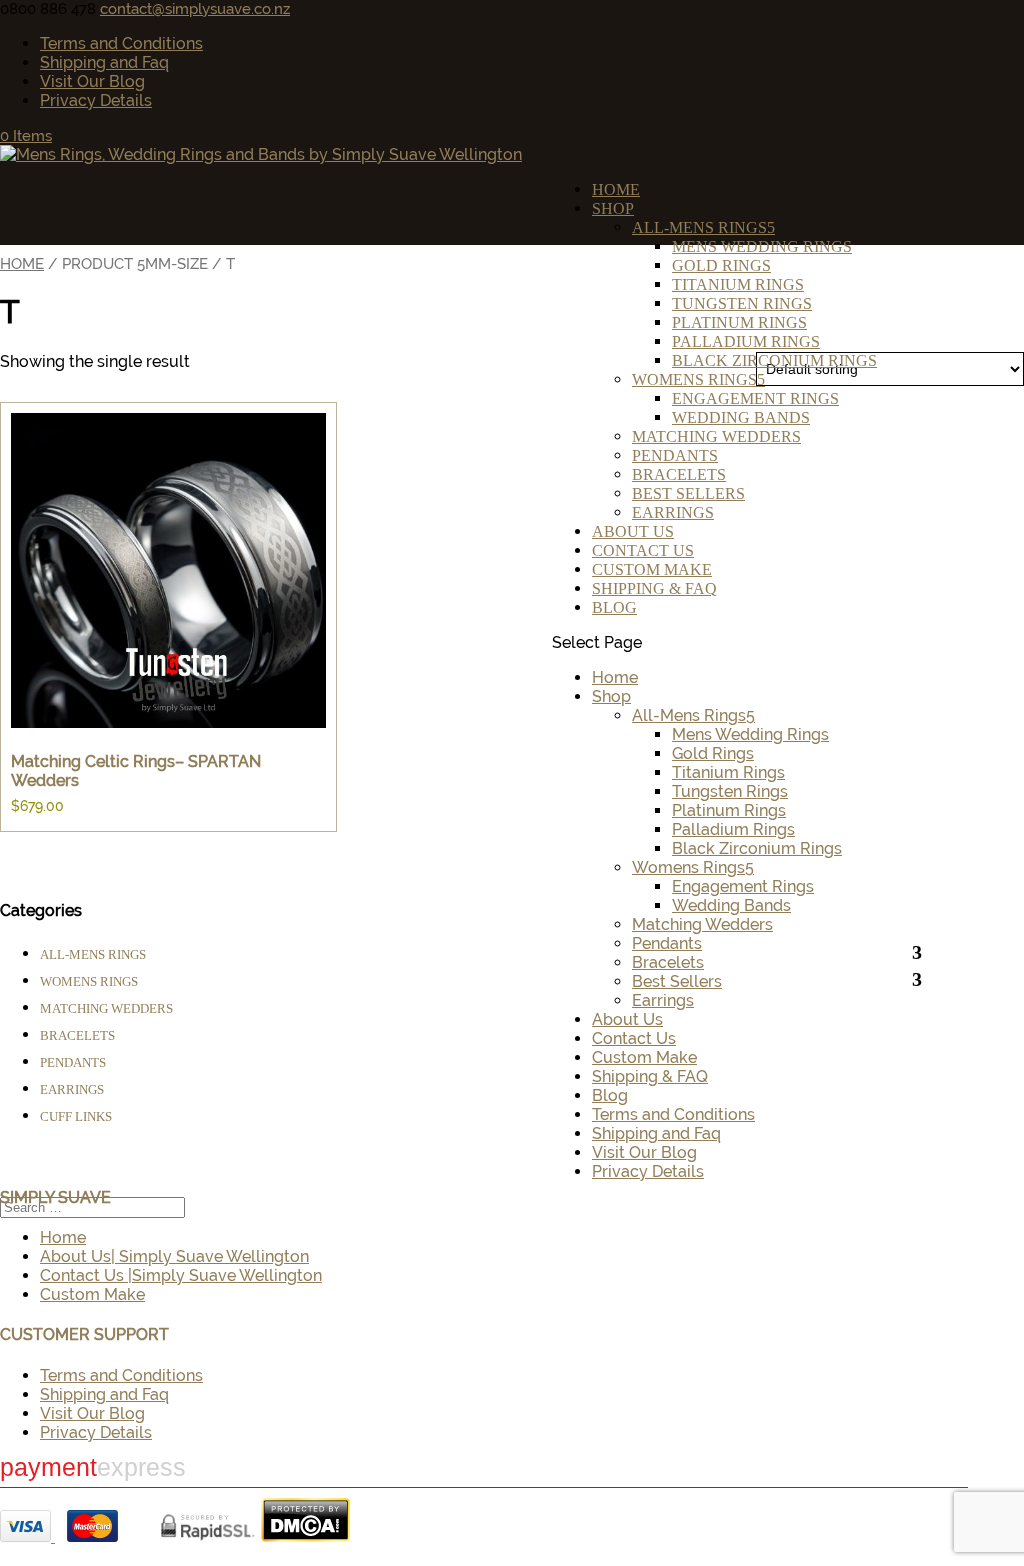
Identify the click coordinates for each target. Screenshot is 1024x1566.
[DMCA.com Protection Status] (305, 1536)
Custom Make (652, 569)
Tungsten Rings (742, 303)
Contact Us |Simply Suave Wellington (181, 1275)
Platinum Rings (739, 322)
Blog (614, 607)
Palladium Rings (746, 341)
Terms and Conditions (121, 43)
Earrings (673, 512)
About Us (633, 531)
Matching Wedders (716, 436)
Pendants (675, 455)
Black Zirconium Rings (774, 360)
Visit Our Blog (92, 81)
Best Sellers (688, 493)
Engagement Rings (755, 398)
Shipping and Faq (104, 62)
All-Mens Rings (699, 227)
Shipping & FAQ (654, 588)
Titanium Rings (738, 284)
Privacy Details (96, 100)
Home (616, 189)
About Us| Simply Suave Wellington (174, 1256)
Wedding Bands (741, 417)
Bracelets (679, 474)
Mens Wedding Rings (762, 246)
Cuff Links (76, 1116)
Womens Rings (694, 379)
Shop (613, 208)
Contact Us (643, 550)
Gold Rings (721, 265)
